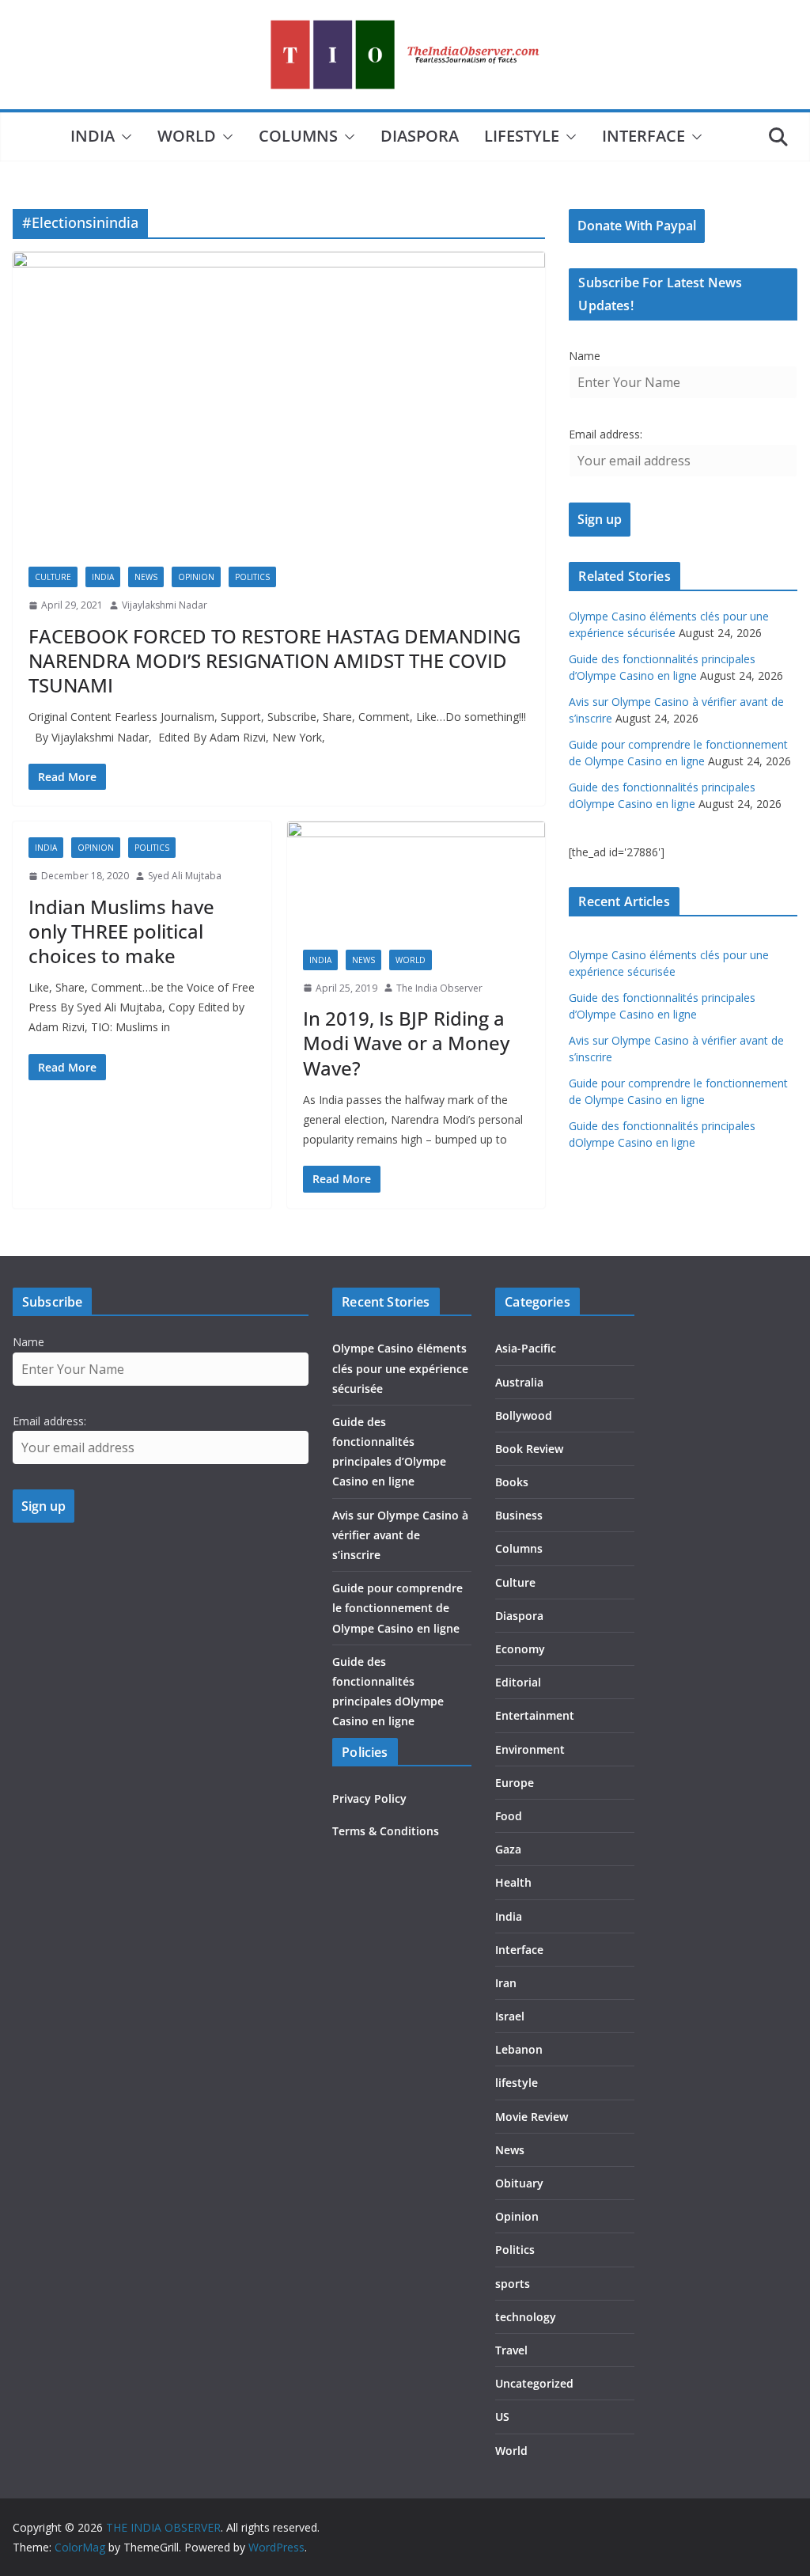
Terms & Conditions (386, 1831)
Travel (511, 2350)
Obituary (519, 2183)
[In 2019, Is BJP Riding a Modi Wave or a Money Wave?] (416, 878)
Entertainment (535, 1715)
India (93, 136)
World (187, 136)
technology (526, 2317)
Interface (643, 136)
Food (509, 1816)
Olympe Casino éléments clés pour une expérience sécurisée (400, 1368)
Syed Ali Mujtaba (185, 876)
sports (513, 2284)
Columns (298, 136)
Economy (520, 1649)
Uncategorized (534, 2383)
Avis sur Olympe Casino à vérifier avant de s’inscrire (400, 1535)
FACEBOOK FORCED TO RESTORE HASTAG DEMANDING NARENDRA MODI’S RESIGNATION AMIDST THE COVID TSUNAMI (274, 660)
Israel (510, 2016)
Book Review (529, 1449)
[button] (123, 137)
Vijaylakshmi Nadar (165, 605)
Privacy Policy (369, 1798)
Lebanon (519, 2049)
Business (519, 1515)
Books (512, 1482)
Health (513, 1882)
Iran (506, 1983)
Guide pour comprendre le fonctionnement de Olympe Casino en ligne (397, 1608)
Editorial (518, 1682)
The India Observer (439, 988)
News (146, 577)
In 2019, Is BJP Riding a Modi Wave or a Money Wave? (406, 1043)
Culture (53, 577)
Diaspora (420, 136)
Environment (530, 1749)
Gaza (508, 1849)
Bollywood (524, 1415)
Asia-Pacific (526, 1348)
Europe (515, 1783)
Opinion (196, 577)
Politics (252, 577)
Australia (519, 1382)
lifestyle (522, 136)
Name (585, 356)
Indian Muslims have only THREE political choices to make (121, 931)
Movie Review (532, 2117)
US (502, 2417)
